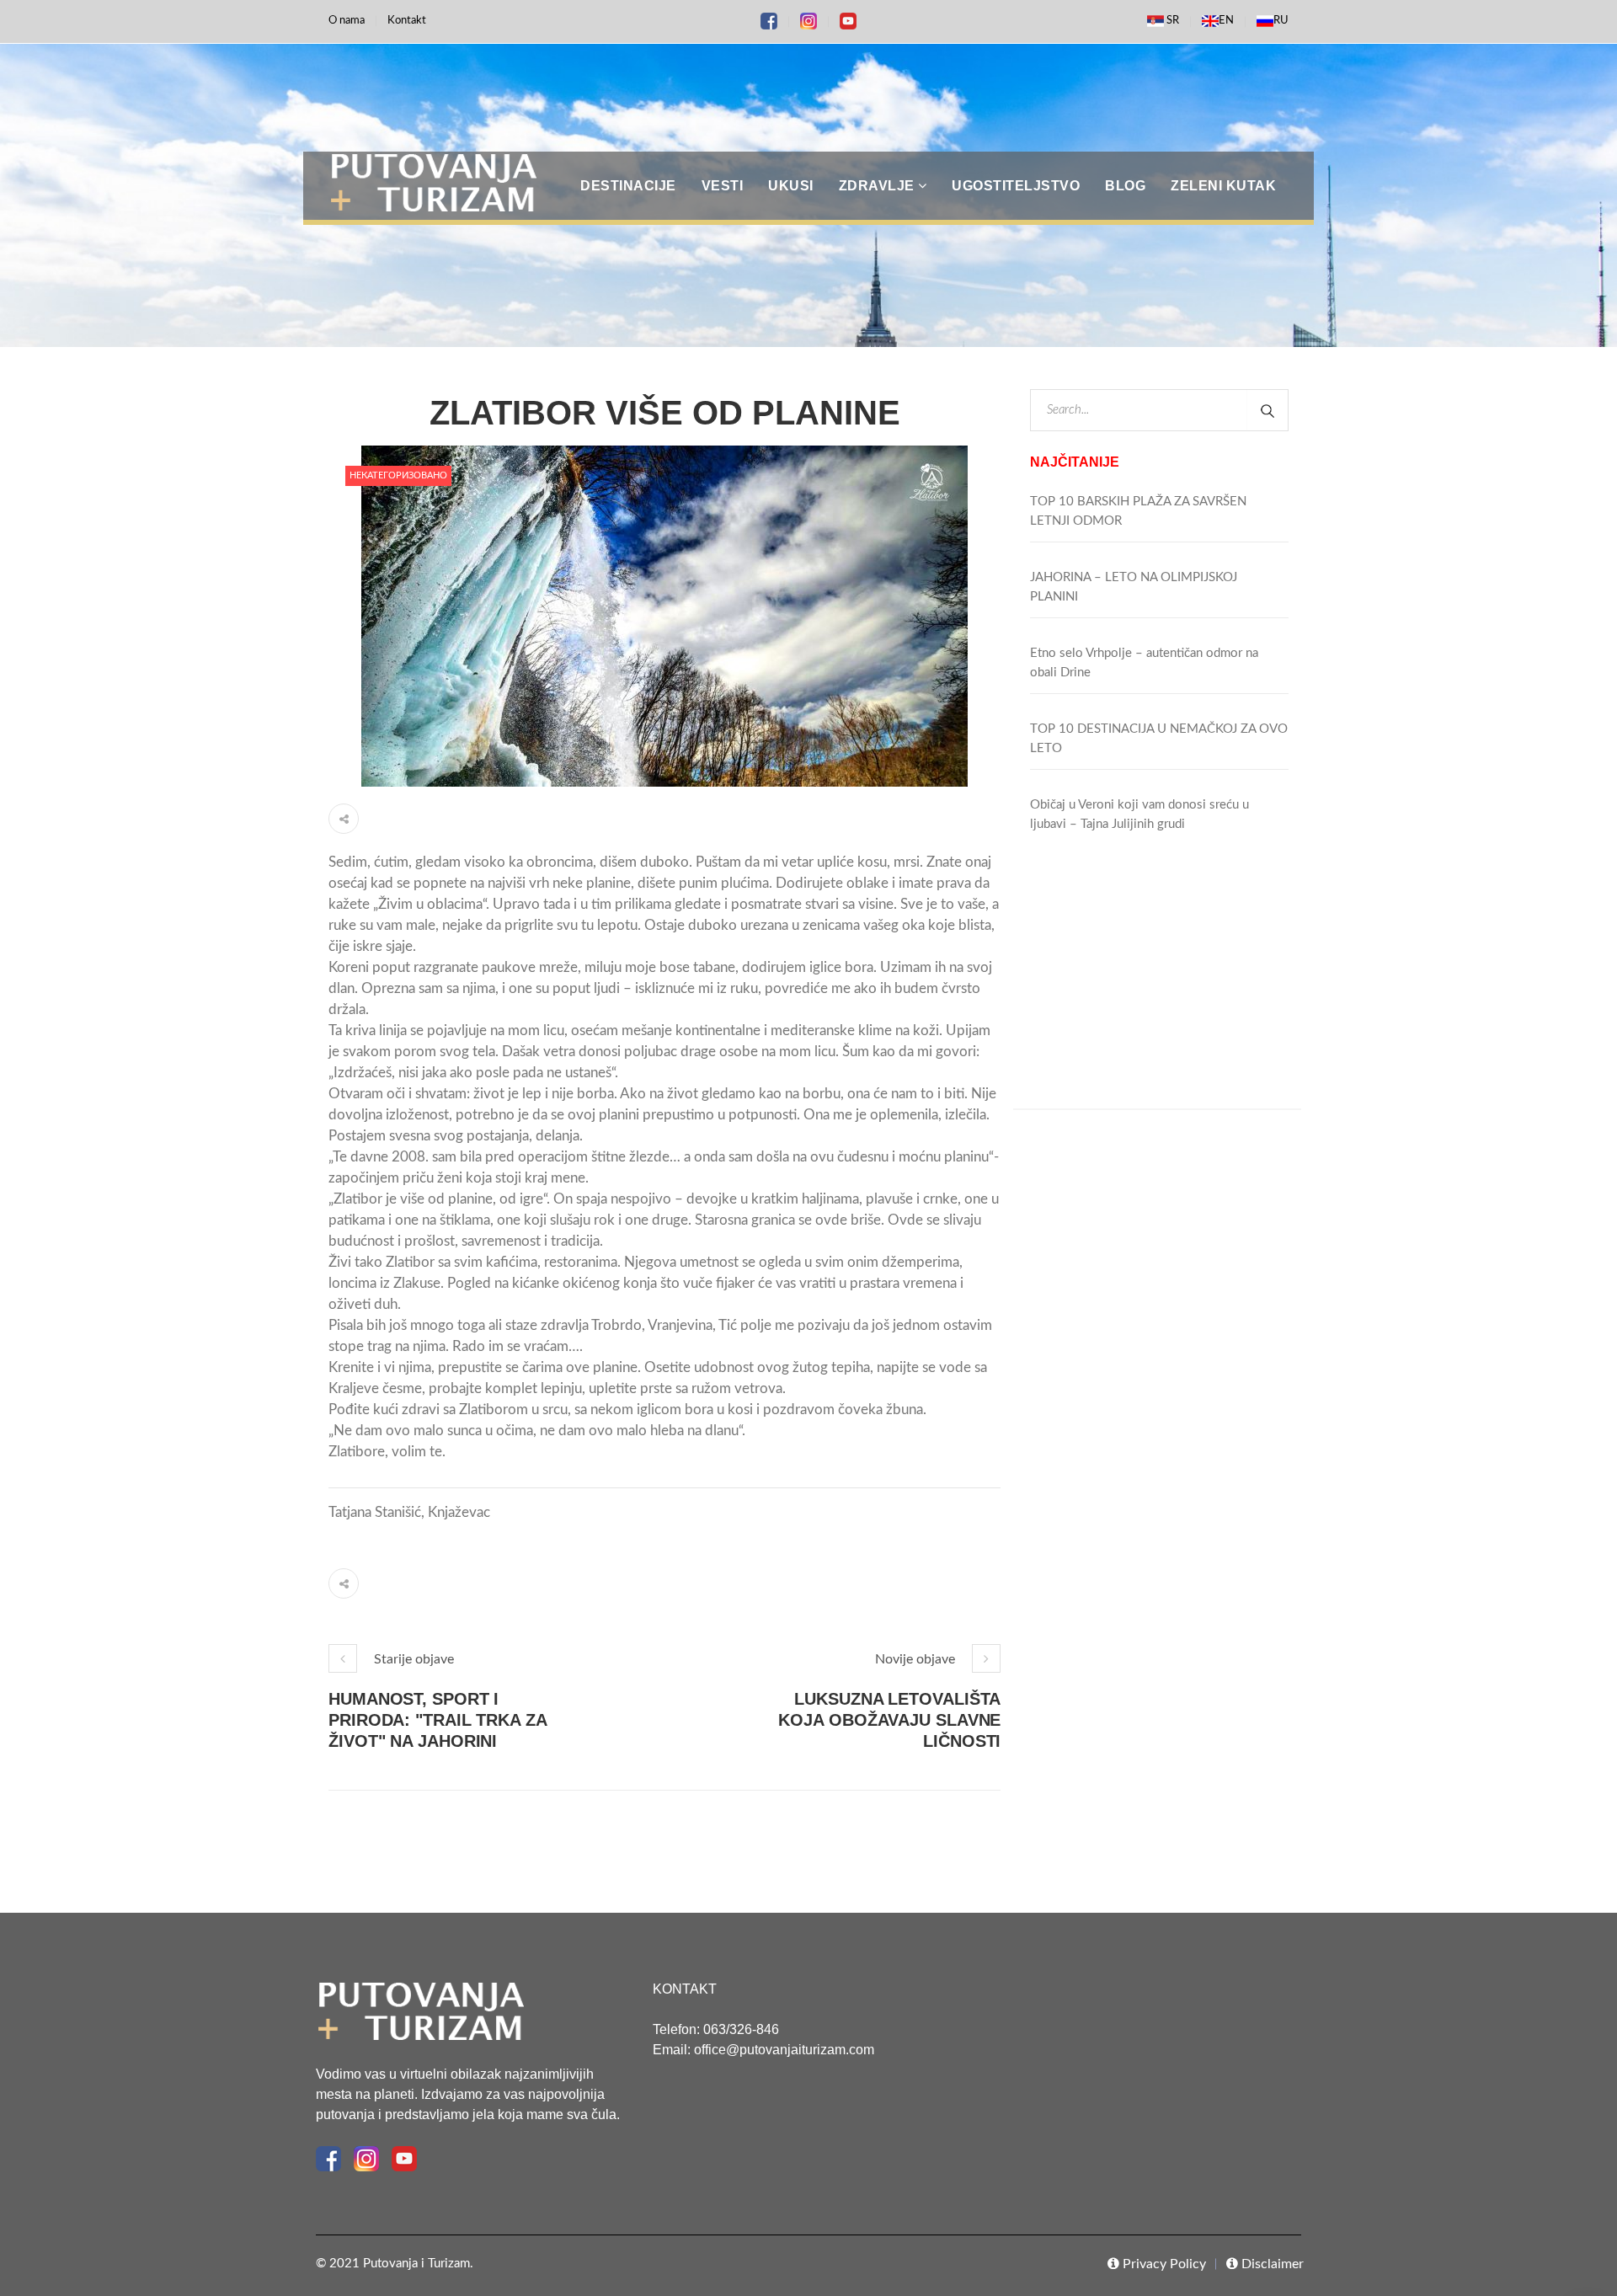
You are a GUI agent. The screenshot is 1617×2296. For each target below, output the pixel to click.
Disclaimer (1271, 2264)
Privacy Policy (1163, 2264)
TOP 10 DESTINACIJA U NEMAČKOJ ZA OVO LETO (1159, 739)
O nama (347, 21)
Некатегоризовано (398, 475)
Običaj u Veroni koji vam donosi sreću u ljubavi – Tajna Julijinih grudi (1139, 814)
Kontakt (407, 21)
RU (1281, 21)
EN (1226, 21)
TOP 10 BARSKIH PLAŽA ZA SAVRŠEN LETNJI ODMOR (1138, 511)
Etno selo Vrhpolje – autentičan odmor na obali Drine (1144, 663)
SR (1171, 21)
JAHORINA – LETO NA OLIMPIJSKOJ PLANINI (1134, 587)
